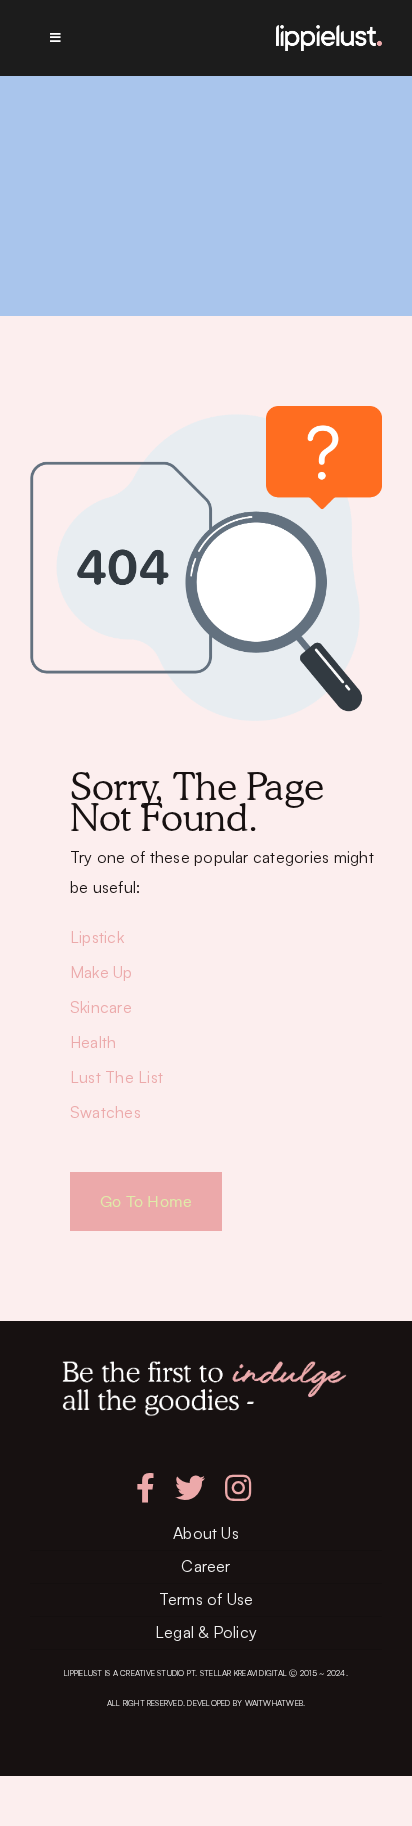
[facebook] (145, 1488)
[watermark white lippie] (329, 33)
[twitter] (190, 1488)
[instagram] (238, 1488)
